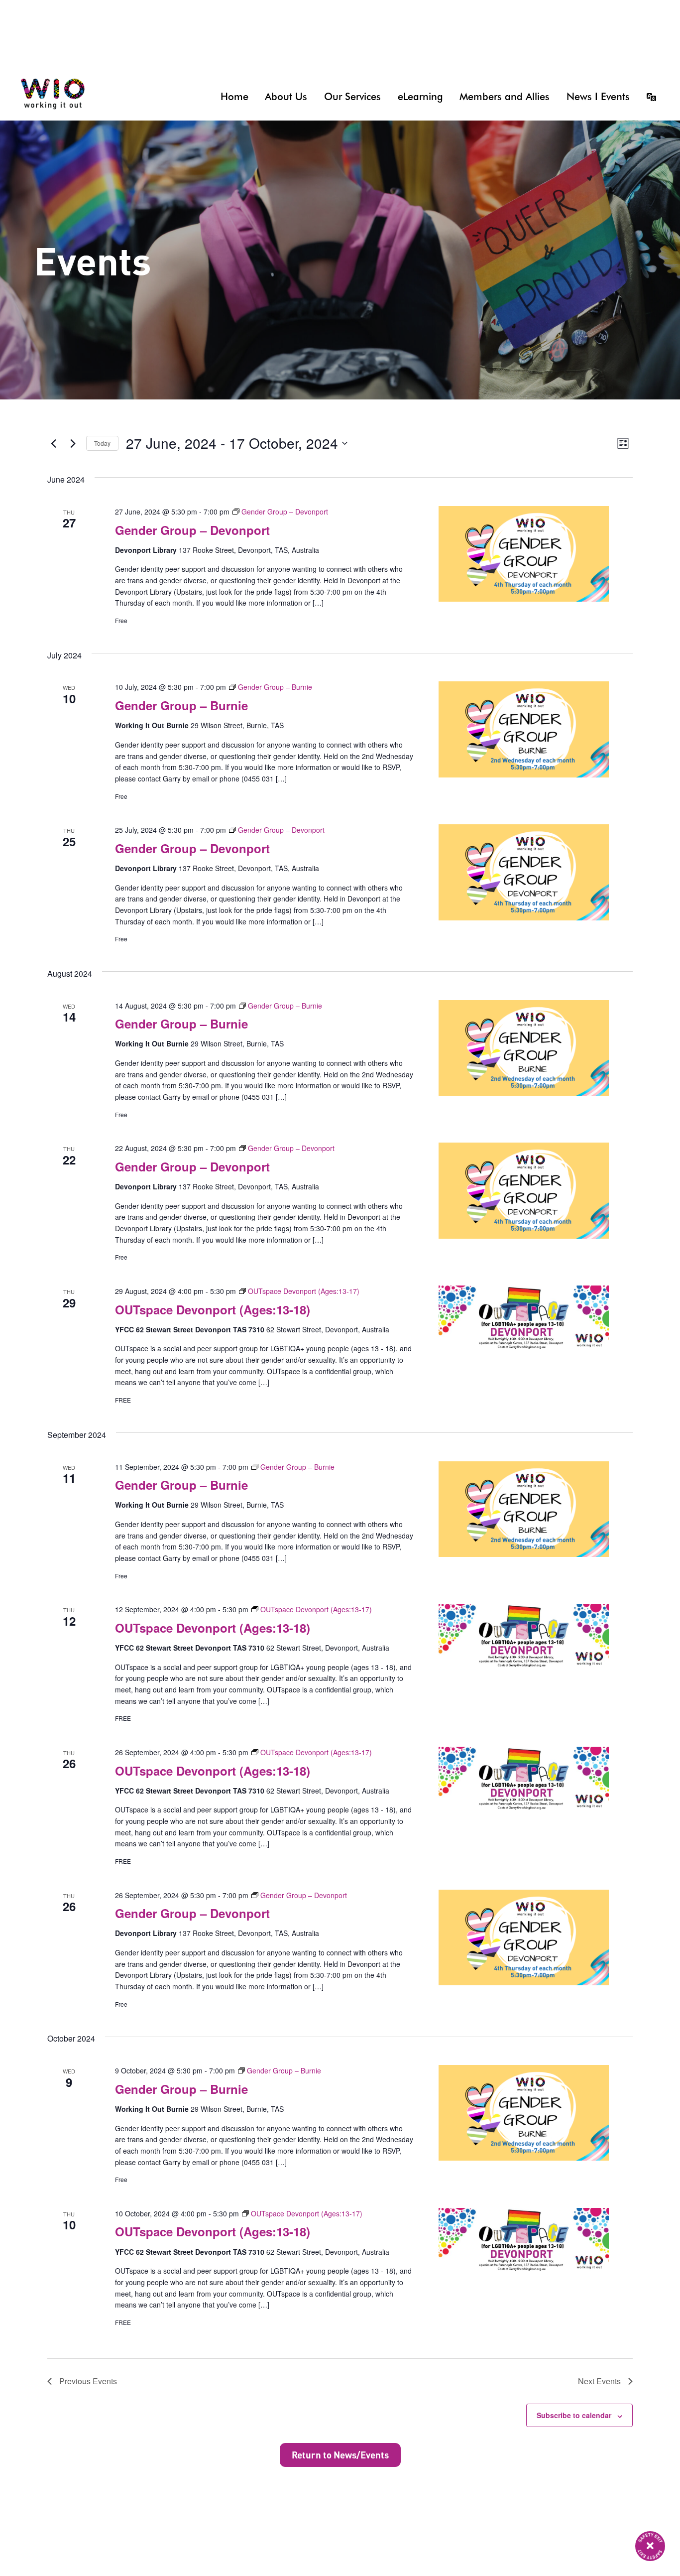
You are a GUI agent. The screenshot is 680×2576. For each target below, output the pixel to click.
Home (234, 97)
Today (102, 443)
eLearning (420, 97)
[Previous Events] (53, 443)
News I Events (598, 97)
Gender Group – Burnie (181, 705)
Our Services (352, 97)
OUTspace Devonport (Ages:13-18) (213, 1309)
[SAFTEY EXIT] (650, 2546)
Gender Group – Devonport (192, 530)
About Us (286, 97)
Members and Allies (505, 97)
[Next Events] (73, 443)
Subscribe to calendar (574, 2415)
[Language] (648, 97)
